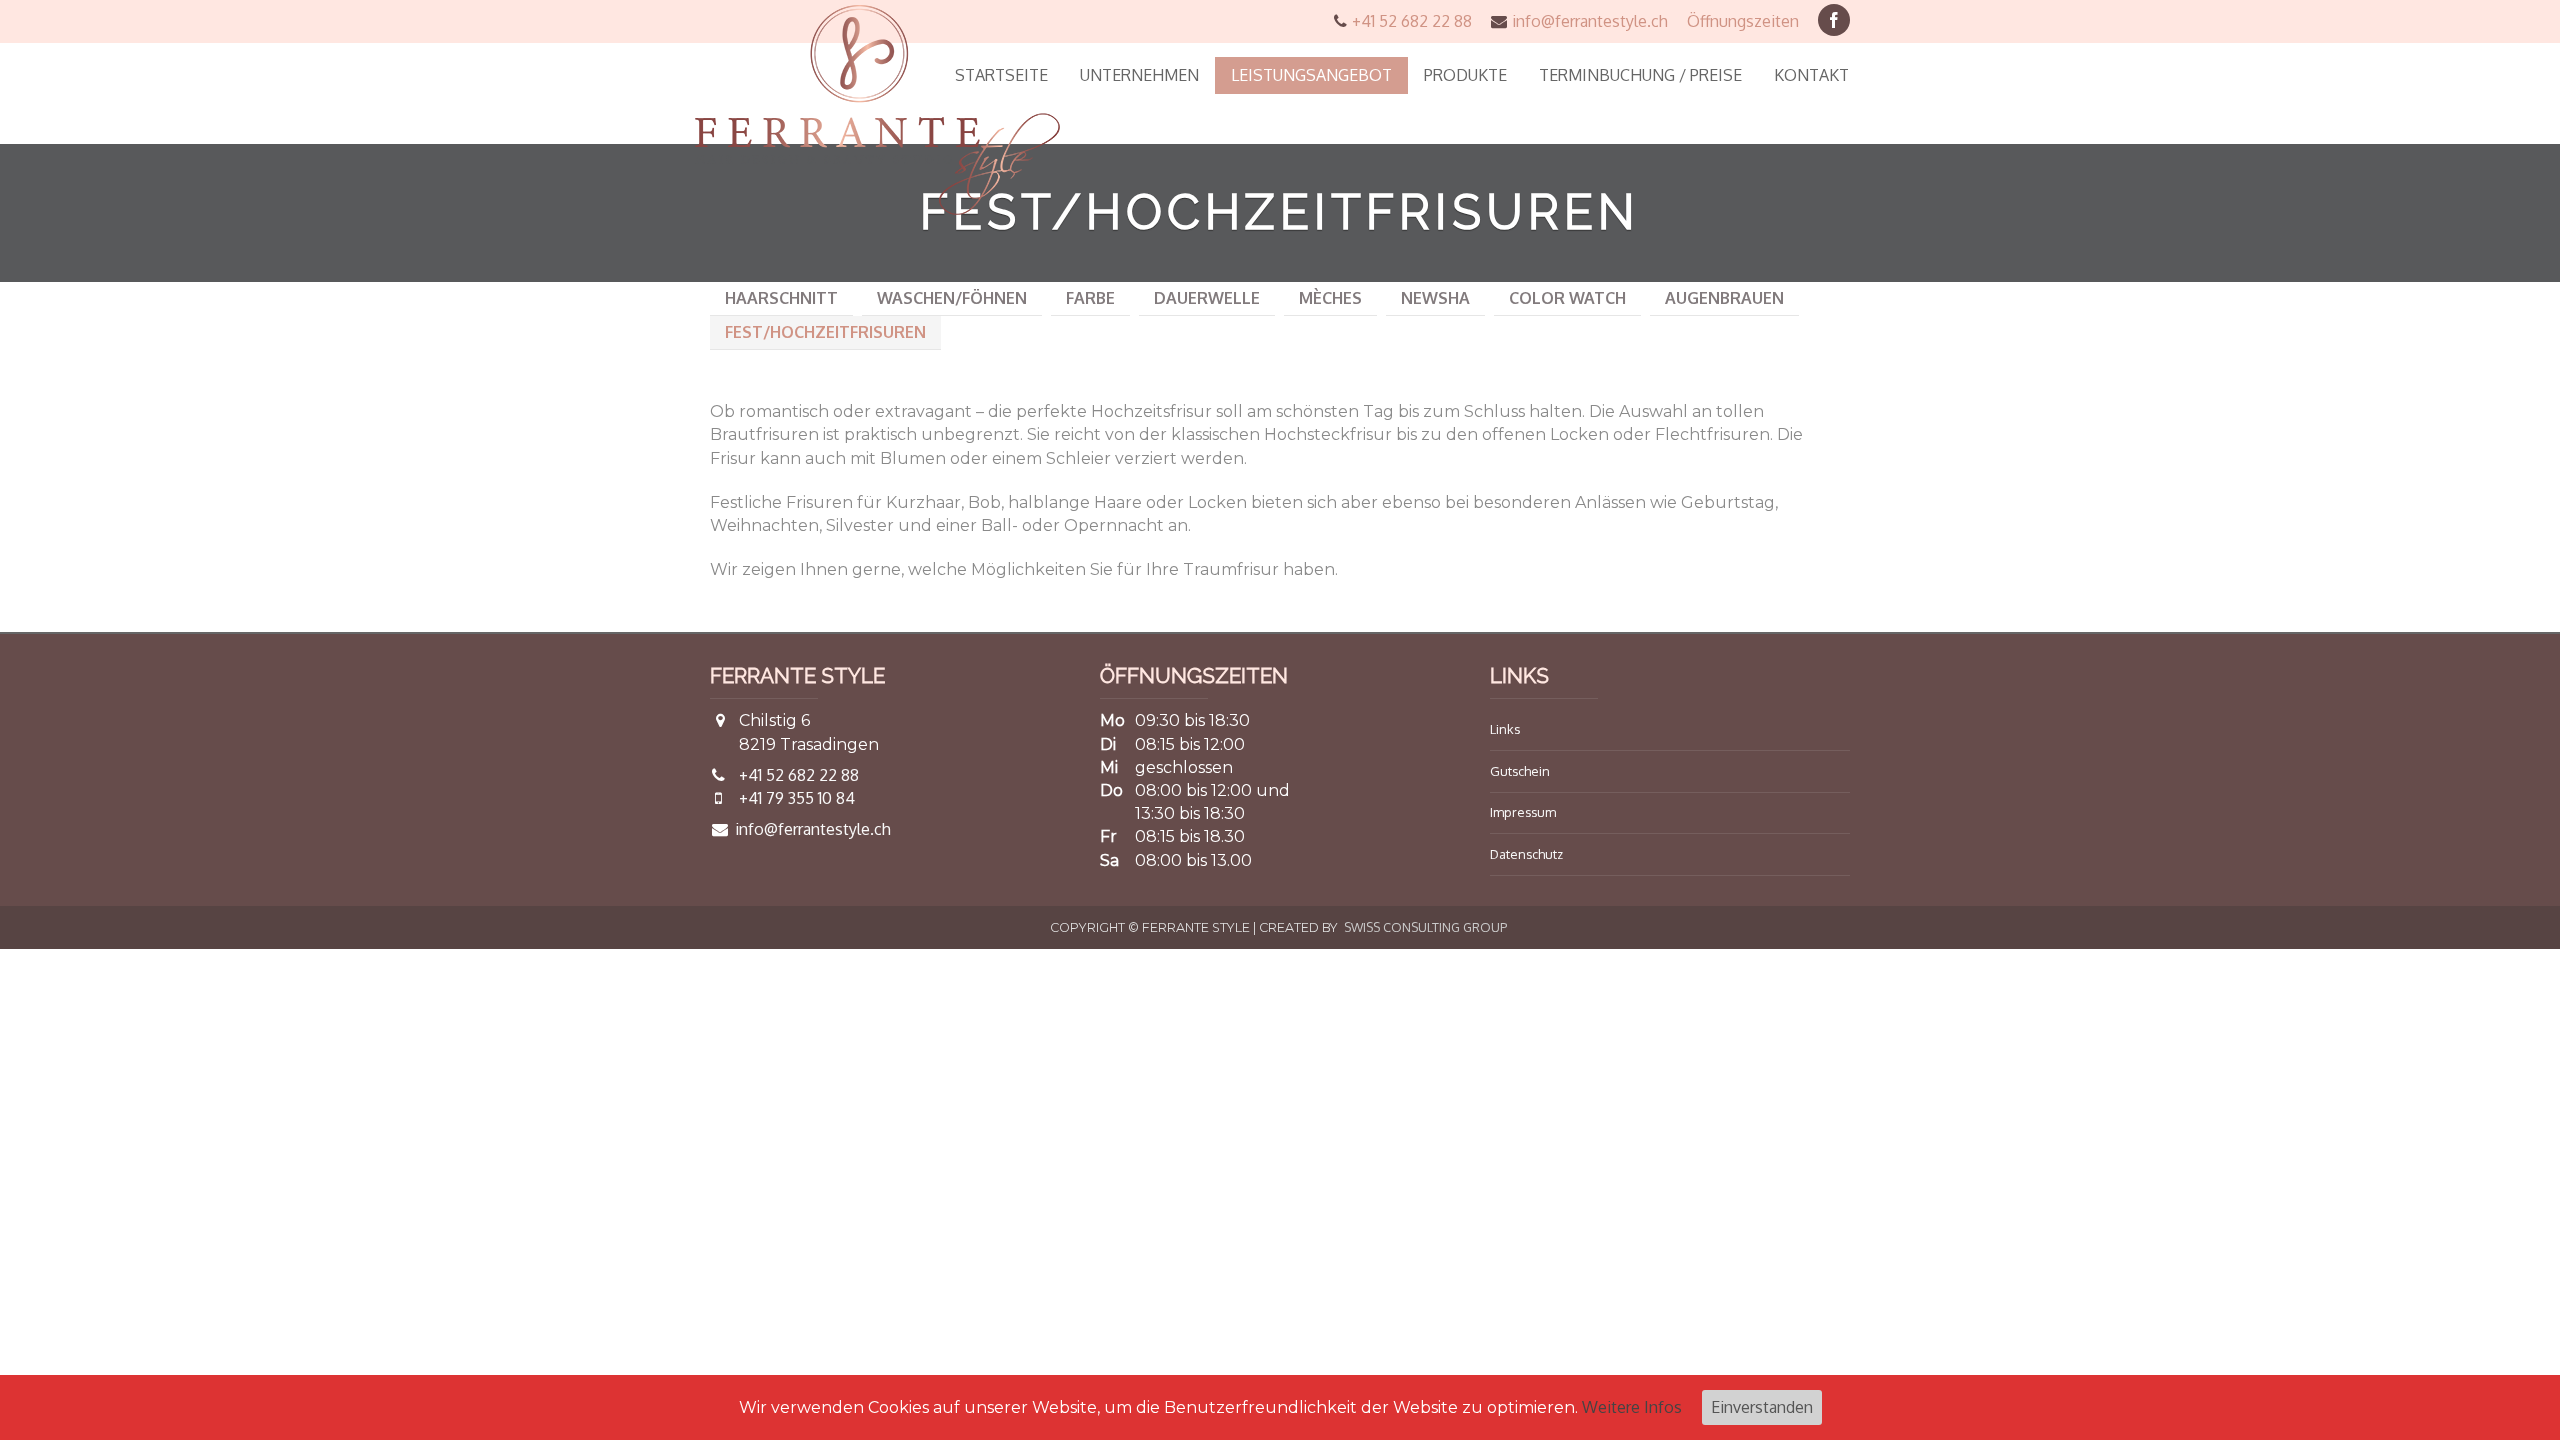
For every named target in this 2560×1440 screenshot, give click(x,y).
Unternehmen (1139, 75)
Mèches (1330, 298)
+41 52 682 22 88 (1412, 21)
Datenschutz (1526, 854)
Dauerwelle (1207, 298)
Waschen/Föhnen (952, 298)
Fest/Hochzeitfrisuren (825, 332)
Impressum (1523, 812)
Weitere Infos (1632, 1407)
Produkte (1465, 75)
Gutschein (1520, 771)
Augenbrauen (1724, 298)
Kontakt (1811, 75)
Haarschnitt (781, 298)
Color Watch (1567, 298)
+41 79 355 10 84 (797, 798)
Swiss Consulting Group (1425, 927)
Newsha (1435, 298)
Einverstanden (1762, 1407)
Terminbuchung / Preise (1640, 75)
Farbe (1090, 298)
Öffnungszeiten (1743, 21)
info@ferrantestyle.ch (1590, 21)
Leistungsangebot (1311, 75)
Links (1505, 729)
